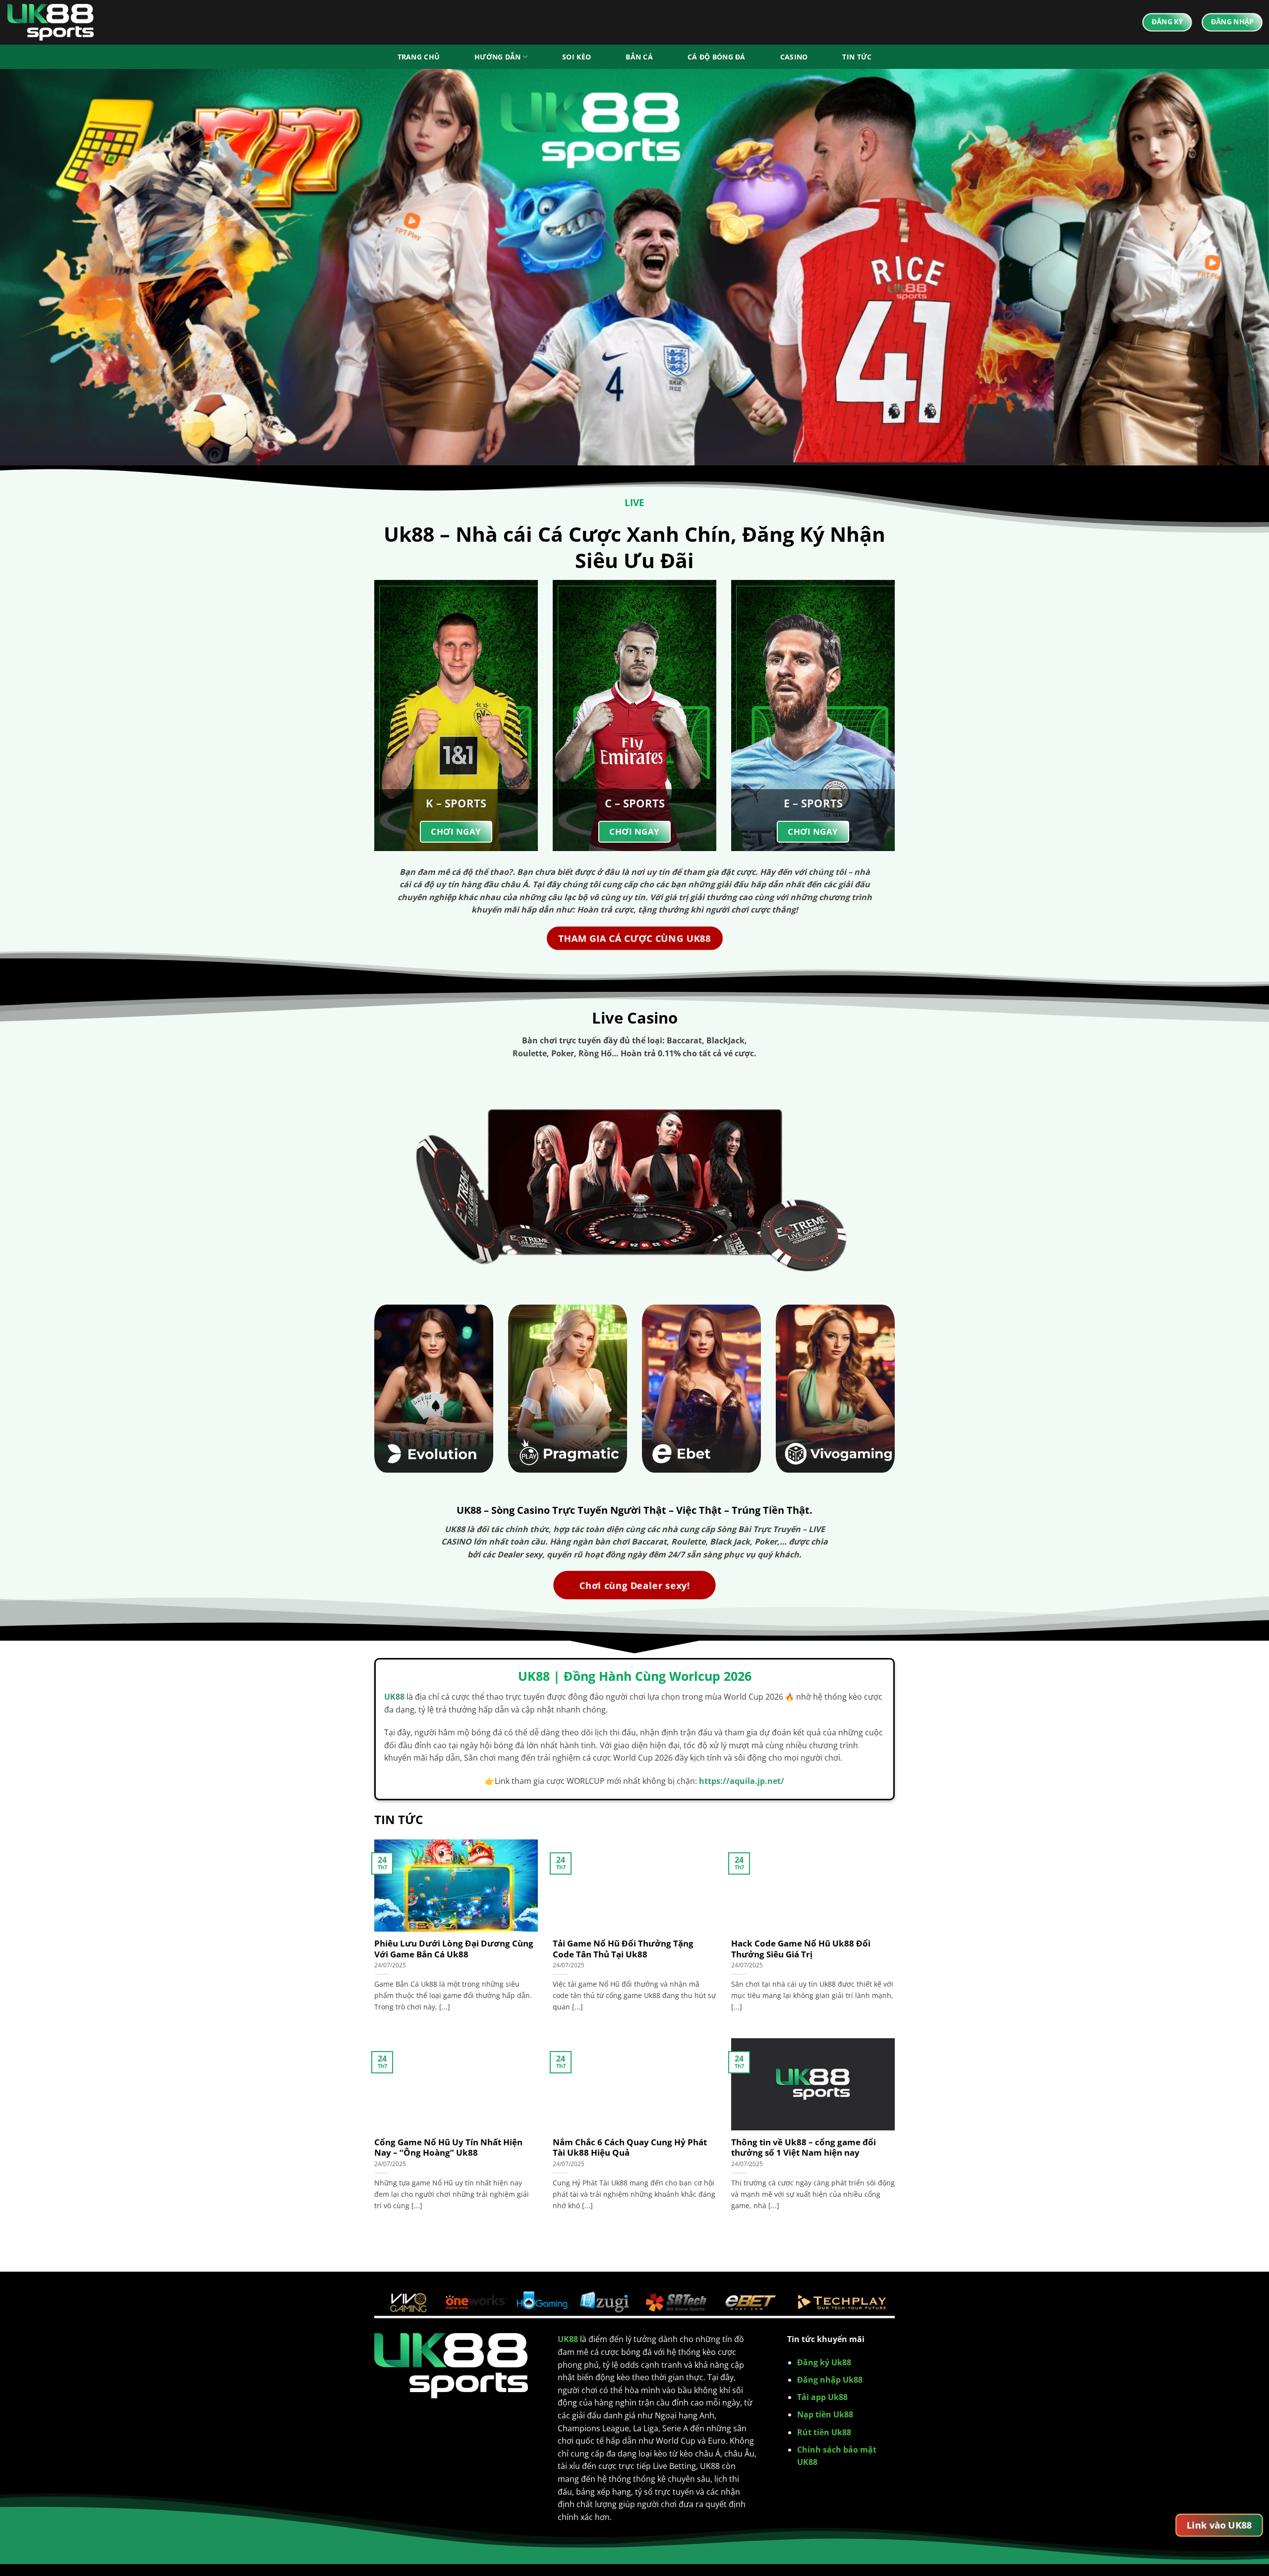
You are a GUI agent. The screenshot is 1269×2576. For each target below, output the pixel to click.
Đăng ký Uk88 (824, 2362)
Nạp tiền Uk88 (825, 2414)
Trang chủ (419, 57)
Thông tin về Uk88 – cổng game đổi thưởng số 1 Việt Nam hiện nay (804, 2147)
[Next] (1231, 267)
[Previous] (38, 267)
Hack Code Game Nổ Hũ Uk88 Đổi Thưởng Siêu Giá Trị (801, 1949)
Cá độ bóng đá (717, 57)
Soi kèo (577, 57)
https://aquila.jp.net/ (742, 1781)
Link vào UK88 (1219, 2525)
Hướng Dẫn (498, 57)
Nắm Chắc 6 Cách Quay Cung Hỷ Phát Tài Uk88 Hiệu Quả (630, 2147)
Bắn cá (639, 57)
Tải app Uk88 (822, 2397)
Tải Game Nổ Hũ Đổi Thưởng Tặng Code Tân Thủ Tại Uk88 (623, 1949)
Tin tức (857, 57)
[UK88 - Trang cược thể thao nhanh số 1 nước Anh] (57, 22)
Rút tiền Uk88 (824, 2432)
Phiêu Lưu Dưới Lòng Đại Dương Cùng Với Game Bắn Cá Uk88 (454, 1949)
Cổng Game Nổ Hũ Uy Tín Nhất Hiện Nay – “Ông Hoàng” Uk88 (448, 2147)
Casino (794, 57)
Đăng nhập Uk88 (830, 2380)
